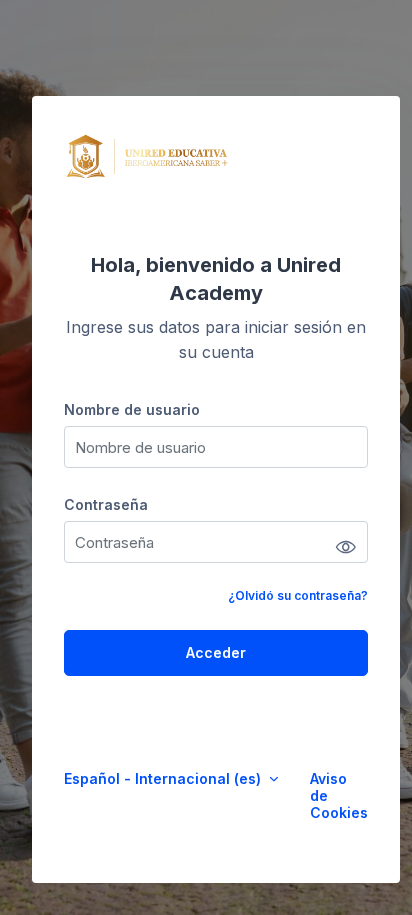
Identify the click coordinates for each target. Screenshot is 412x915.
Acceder (216, 652)
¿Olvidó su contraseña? (298, 595)
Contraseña (106, 504)
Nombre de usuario (132, 409)
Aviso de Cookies (339, 795)
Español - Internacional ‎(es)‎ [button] (164, 778)
